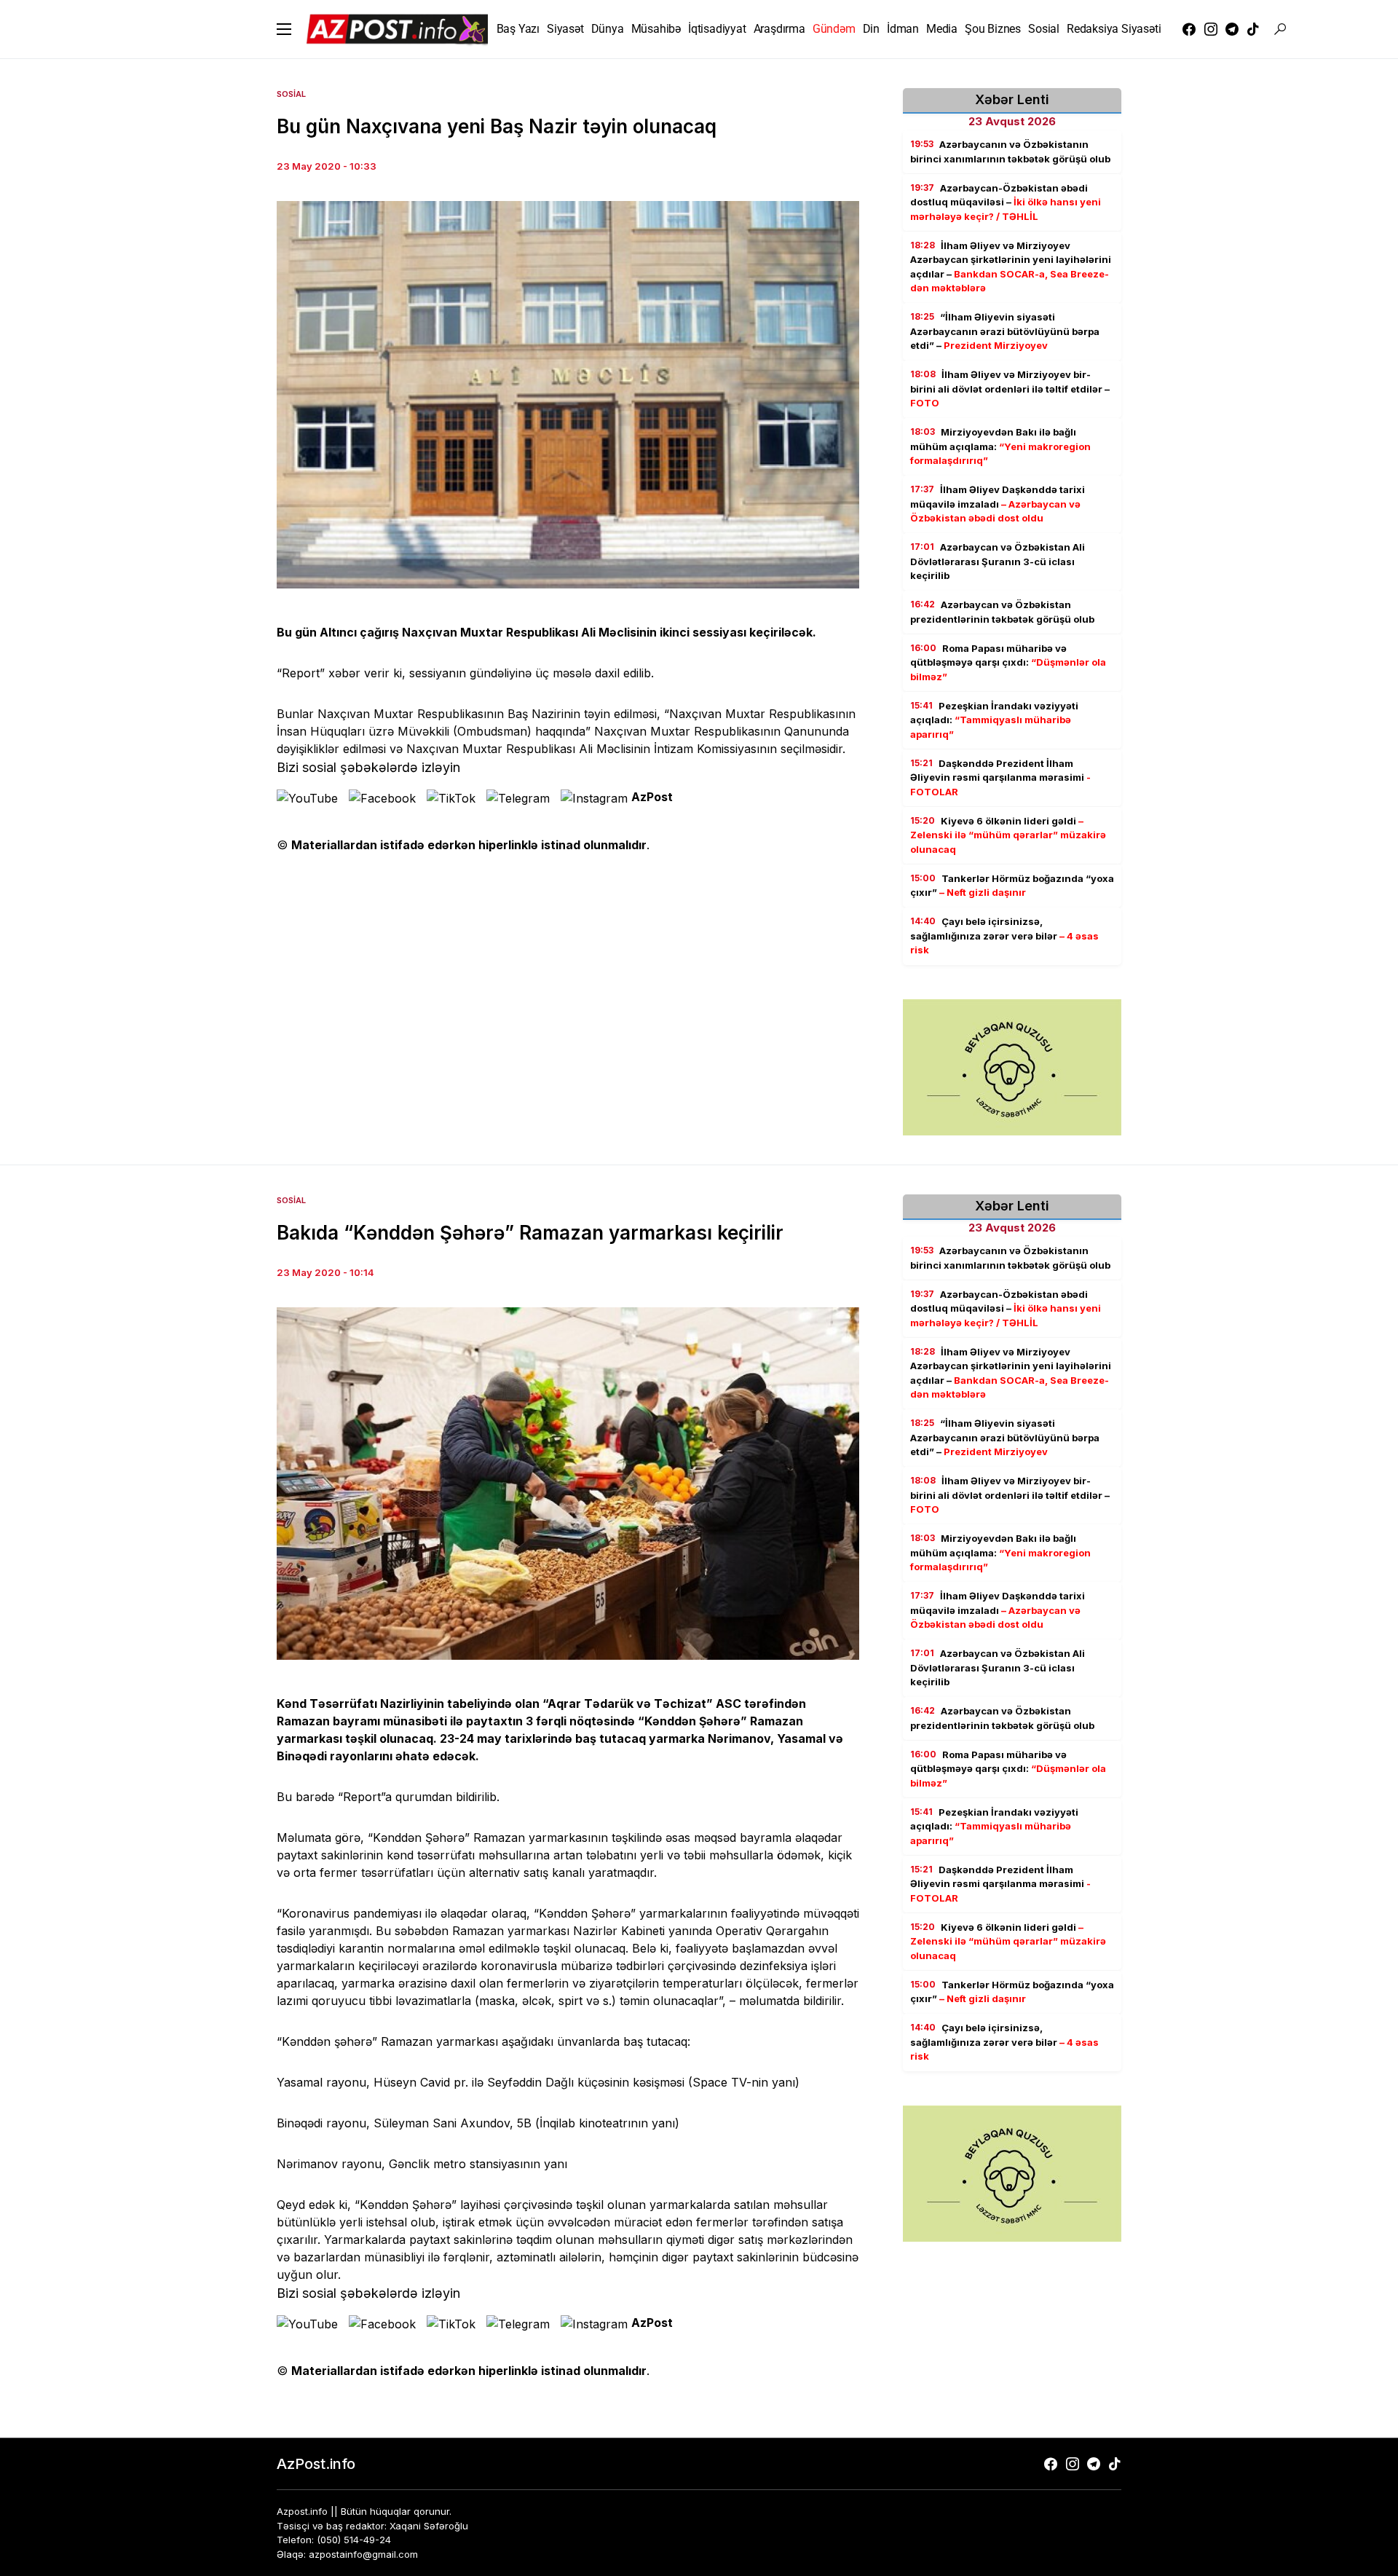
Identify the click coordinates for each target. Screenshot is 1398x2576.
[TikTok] (1253, 29)
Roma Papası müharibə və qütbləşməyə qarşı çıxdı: (1008, 662)
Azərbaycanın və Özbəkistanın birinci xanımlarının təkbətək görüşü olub (1010, 151)
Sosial (291, 94)
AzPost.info (316, 2464)
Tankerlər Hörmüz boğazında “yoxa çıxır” (1012, 886)
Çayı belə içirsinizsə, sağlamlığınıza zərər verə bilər (1004, 936)
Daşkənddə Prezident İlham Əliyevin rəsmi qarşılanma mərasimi (1000, 777)
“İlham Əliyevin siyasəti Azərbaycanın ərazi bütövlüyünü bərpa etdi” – (1005, 331)
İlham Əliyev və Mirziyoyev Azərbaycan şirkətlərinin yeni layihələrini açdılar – (1011, 267)
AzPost (652, 797)
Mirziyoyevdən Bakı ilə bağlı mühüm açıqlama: (1000, 446)
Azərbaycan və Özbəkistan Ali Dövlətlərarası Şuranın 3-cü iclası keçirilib (998, 561)
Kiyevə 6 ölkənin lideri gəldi (1008, 835)
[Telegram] (1232, 29)
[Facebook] (1189, 29)
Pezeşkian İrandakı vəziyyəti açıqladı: (994, 720)
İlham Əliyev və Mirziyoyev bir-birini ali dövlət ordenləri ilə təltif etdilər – (1010, 389)
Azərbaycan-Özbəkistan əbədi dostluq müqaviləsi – (1006, 202)
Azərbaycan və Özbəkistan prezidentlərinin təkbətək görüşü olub (1002, 612)
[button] (284, 29)
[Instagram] (1211, 29)
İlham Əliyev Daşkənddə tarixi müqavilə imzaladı (998, 504)
